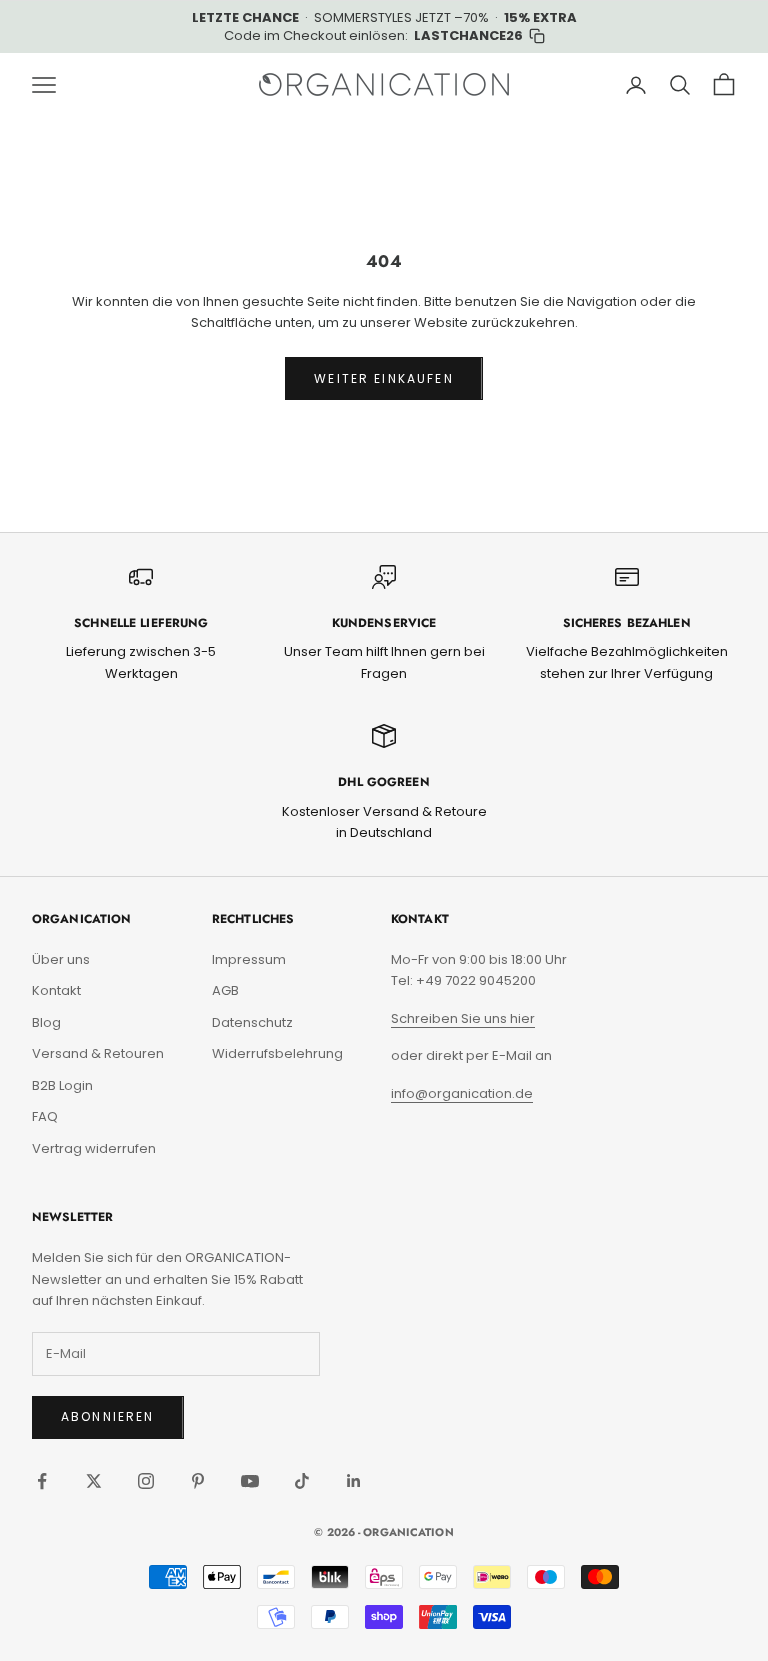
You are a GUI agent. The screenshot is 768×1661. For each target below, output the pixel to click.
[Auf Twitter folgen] (94, 1481)
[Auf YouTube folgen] (250, 1481)
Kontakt (56, 990)
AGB (225, 990)
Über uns (61, 959)
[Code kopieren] (537, 36)
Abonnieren (108, 1416)
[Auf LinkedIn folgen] (354, 1481)
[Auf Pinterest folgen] (198, 1481)
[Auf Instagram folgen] (146, 1481)
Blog (46, 1022)
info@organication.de (462, 1093)
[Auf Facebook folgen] (42, 1481)
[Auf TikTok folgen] (302, 1481)
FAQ (45, 1116)
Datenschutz (252, 1022)
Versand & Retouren (98, 1053)
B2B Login (62, 1085)
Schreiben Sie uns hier (463, 1018)
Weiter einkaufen (384, 378)
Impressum (249, 959)
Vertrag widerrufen (94, 1148)
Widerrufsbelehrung (277, 1053)
